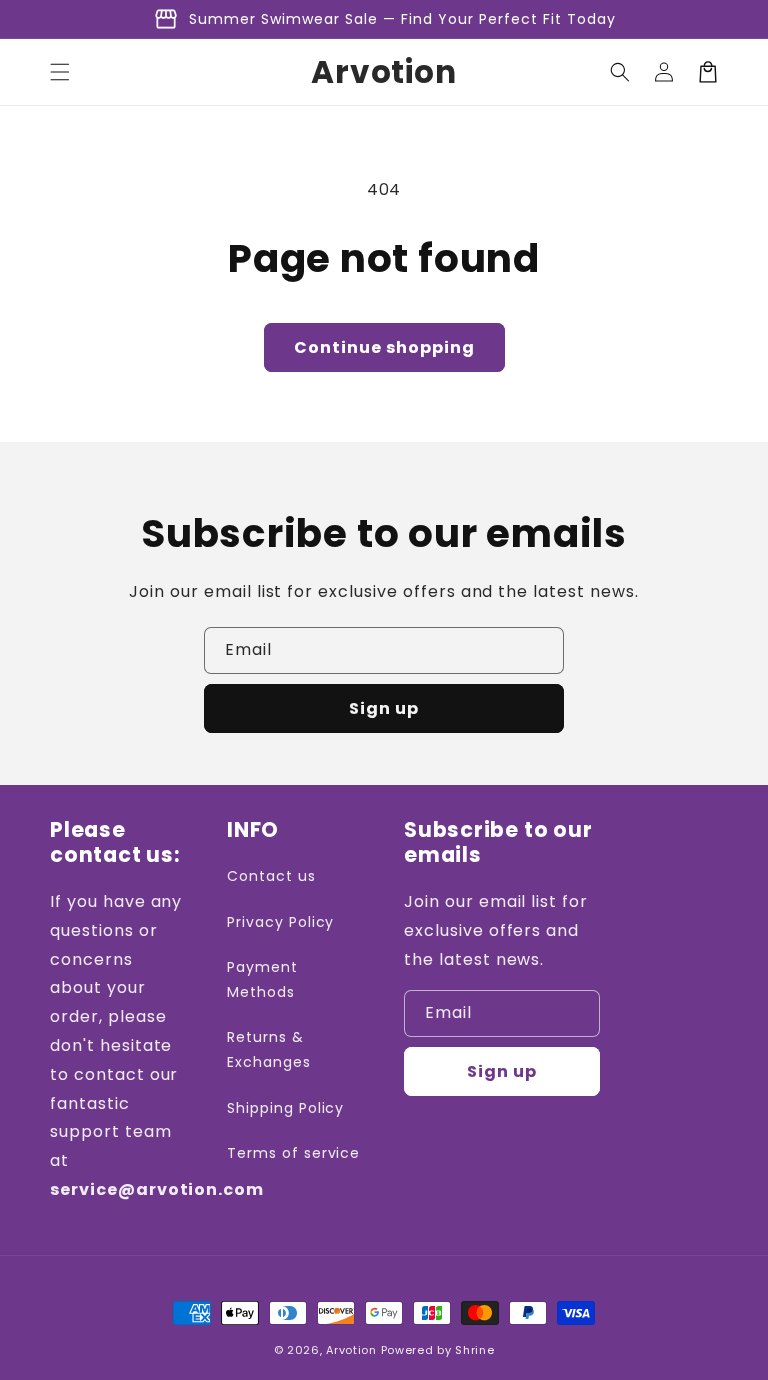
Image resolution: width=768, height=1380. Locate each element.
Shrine (474, 1350)
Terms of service (293, 1153)
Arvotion (351, 1350)
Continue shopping (384, 347)
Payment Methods (262, 979)
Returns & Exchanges (269, 1049)
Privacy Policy (280, 922)
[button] (60, 72)
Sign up (384, 708)
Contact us (271, 876)
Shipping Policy (285, 1108)
